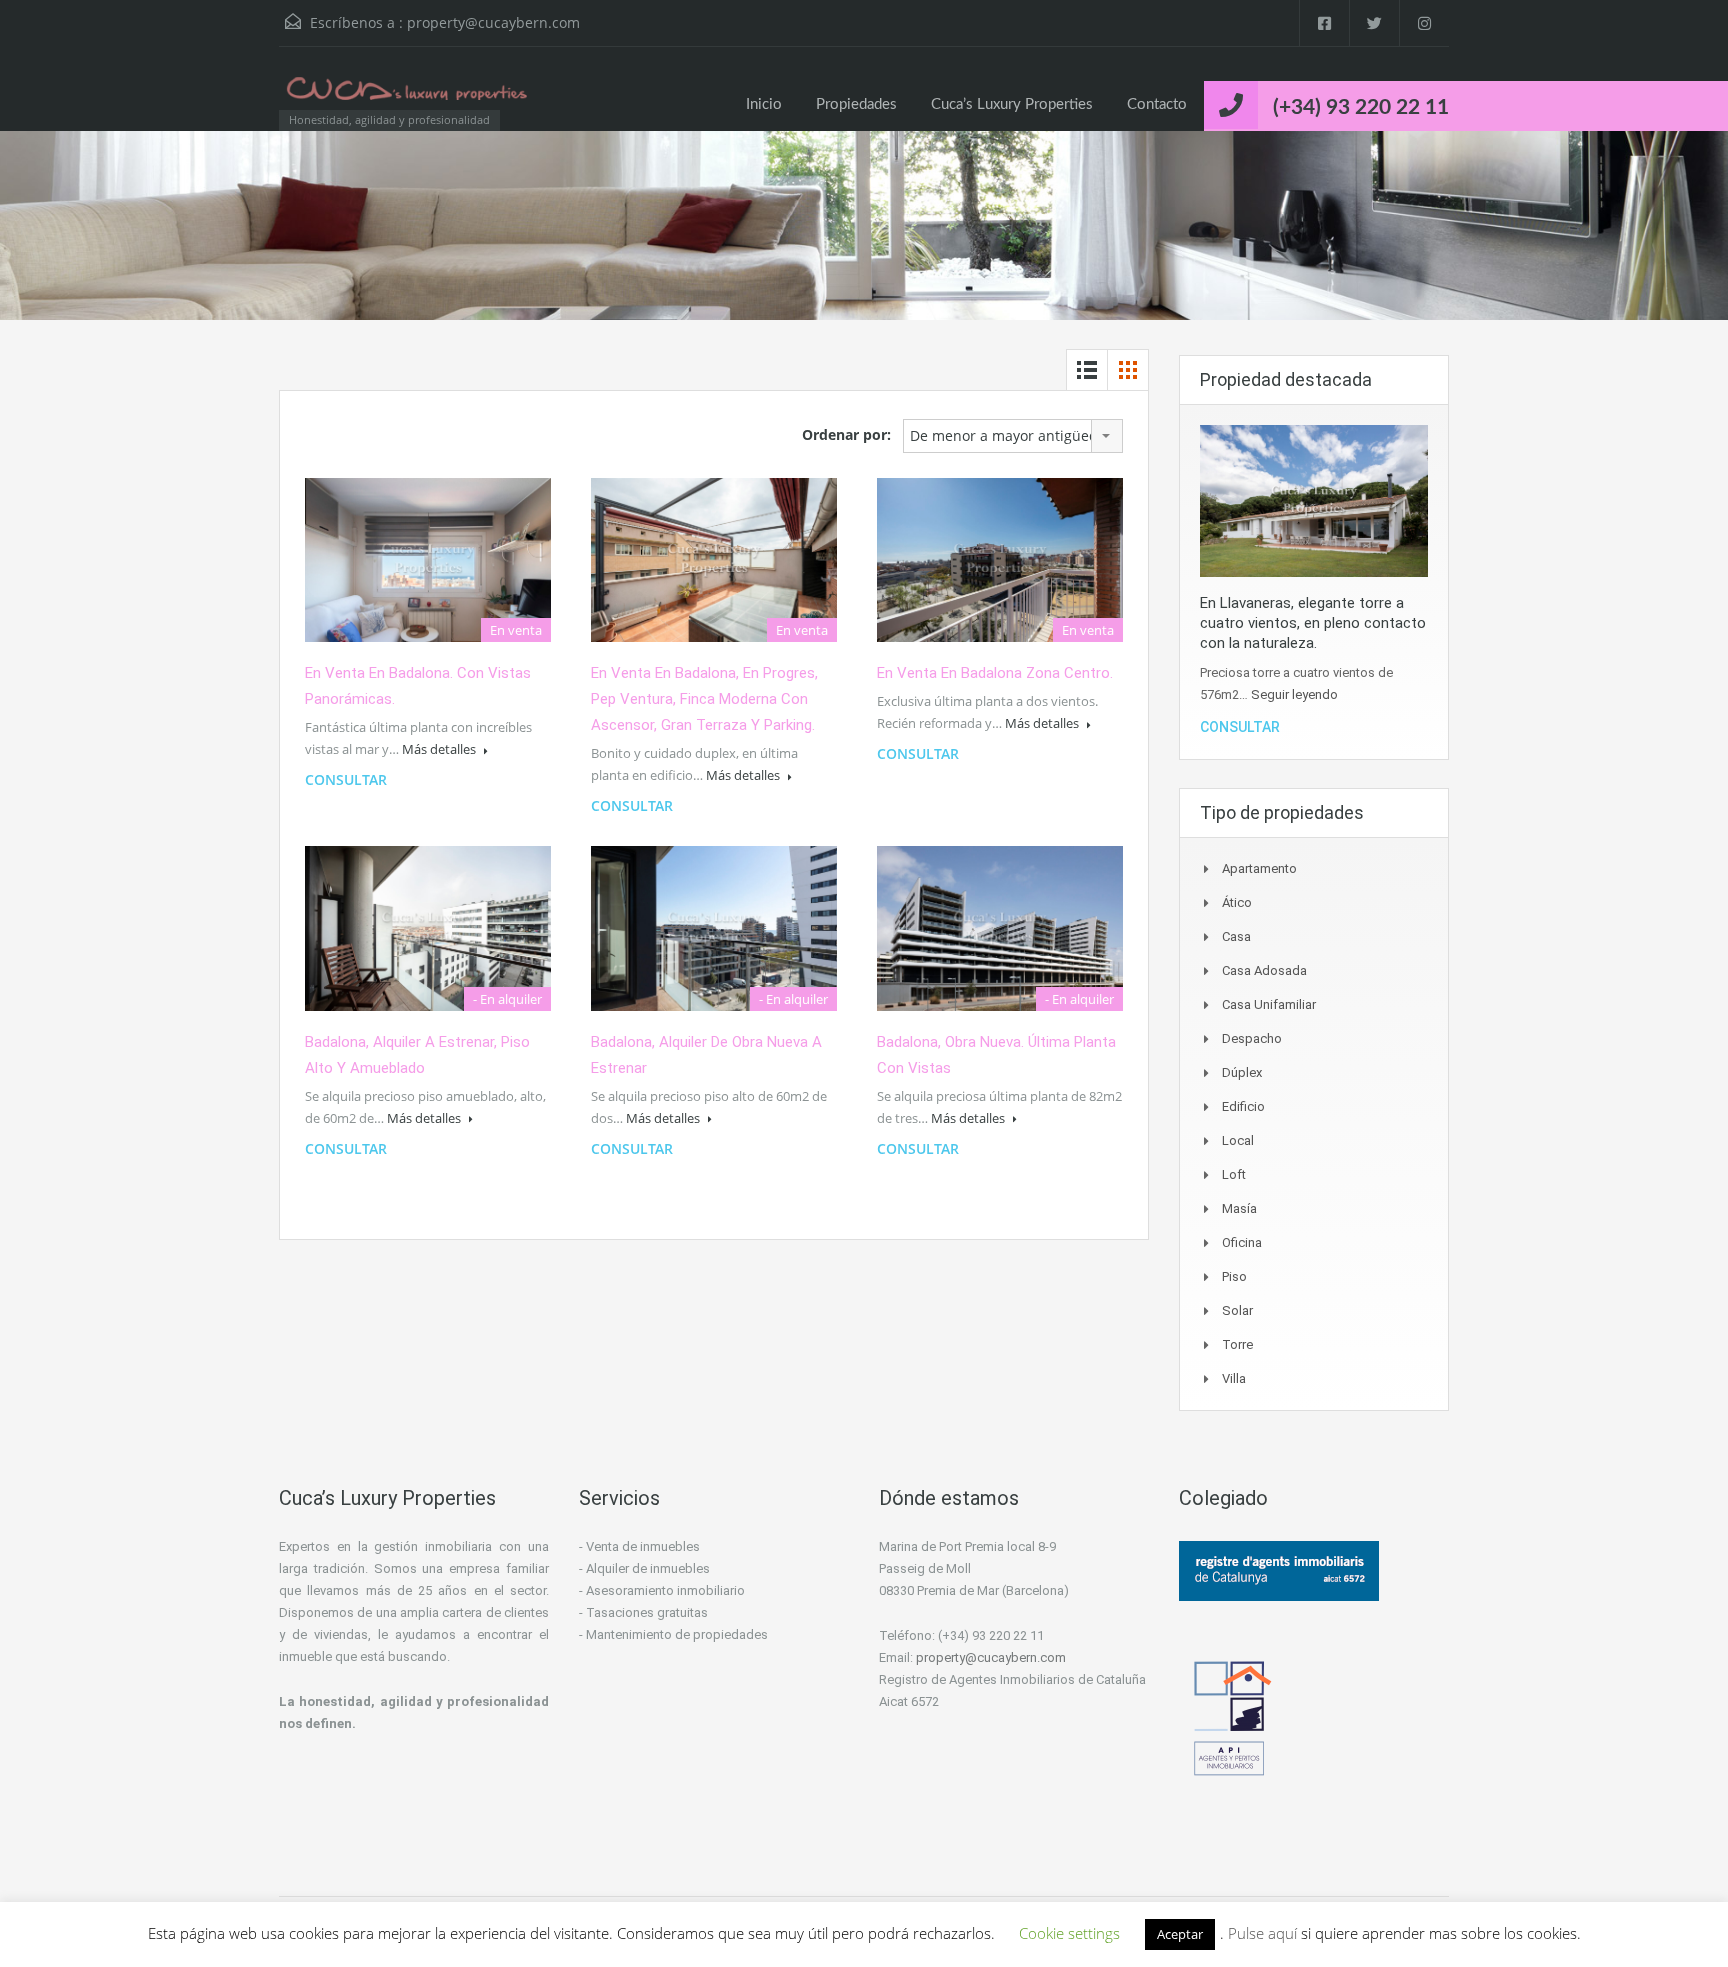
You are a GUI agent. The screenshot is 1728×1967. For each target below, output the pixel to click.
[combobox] (1013, 436)
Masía (1239, 1208)
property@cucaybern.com (493, 22)
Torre (1237, 1344)
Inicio (764, 104)
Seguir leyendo (1294, 694)
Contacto (1157, 104)
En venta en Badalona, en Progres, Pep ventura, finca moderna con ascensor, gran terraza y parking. (704, 699)
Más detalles (440, 749)
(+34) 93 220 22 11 (1361, 107)
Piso (1234, 1276)
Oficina (1242, 1242)
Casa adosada (1264, 970)
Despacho (1252, 1038)
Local (1238, 1140)
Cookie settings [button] (1069, 1933)
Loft (1234, 1174)
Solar (1237, 1310)
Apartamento (1259, 868)
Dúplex (1242, 1072)
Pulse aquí (1264, 1933)
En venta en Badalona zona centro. (995, 673)
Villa (1234, 1378)
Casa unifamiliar (1269, 1004)
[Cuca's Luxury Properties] (409, 98)
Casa (1236, 936)
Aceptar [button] (1180, 1934)
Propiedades (856, 104)
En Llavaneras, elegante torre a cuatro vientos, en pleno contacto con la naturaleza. (1313, 623)
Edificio (1243, 1106)
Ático (1237, 902)
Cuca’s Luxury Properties (1012, 104)
